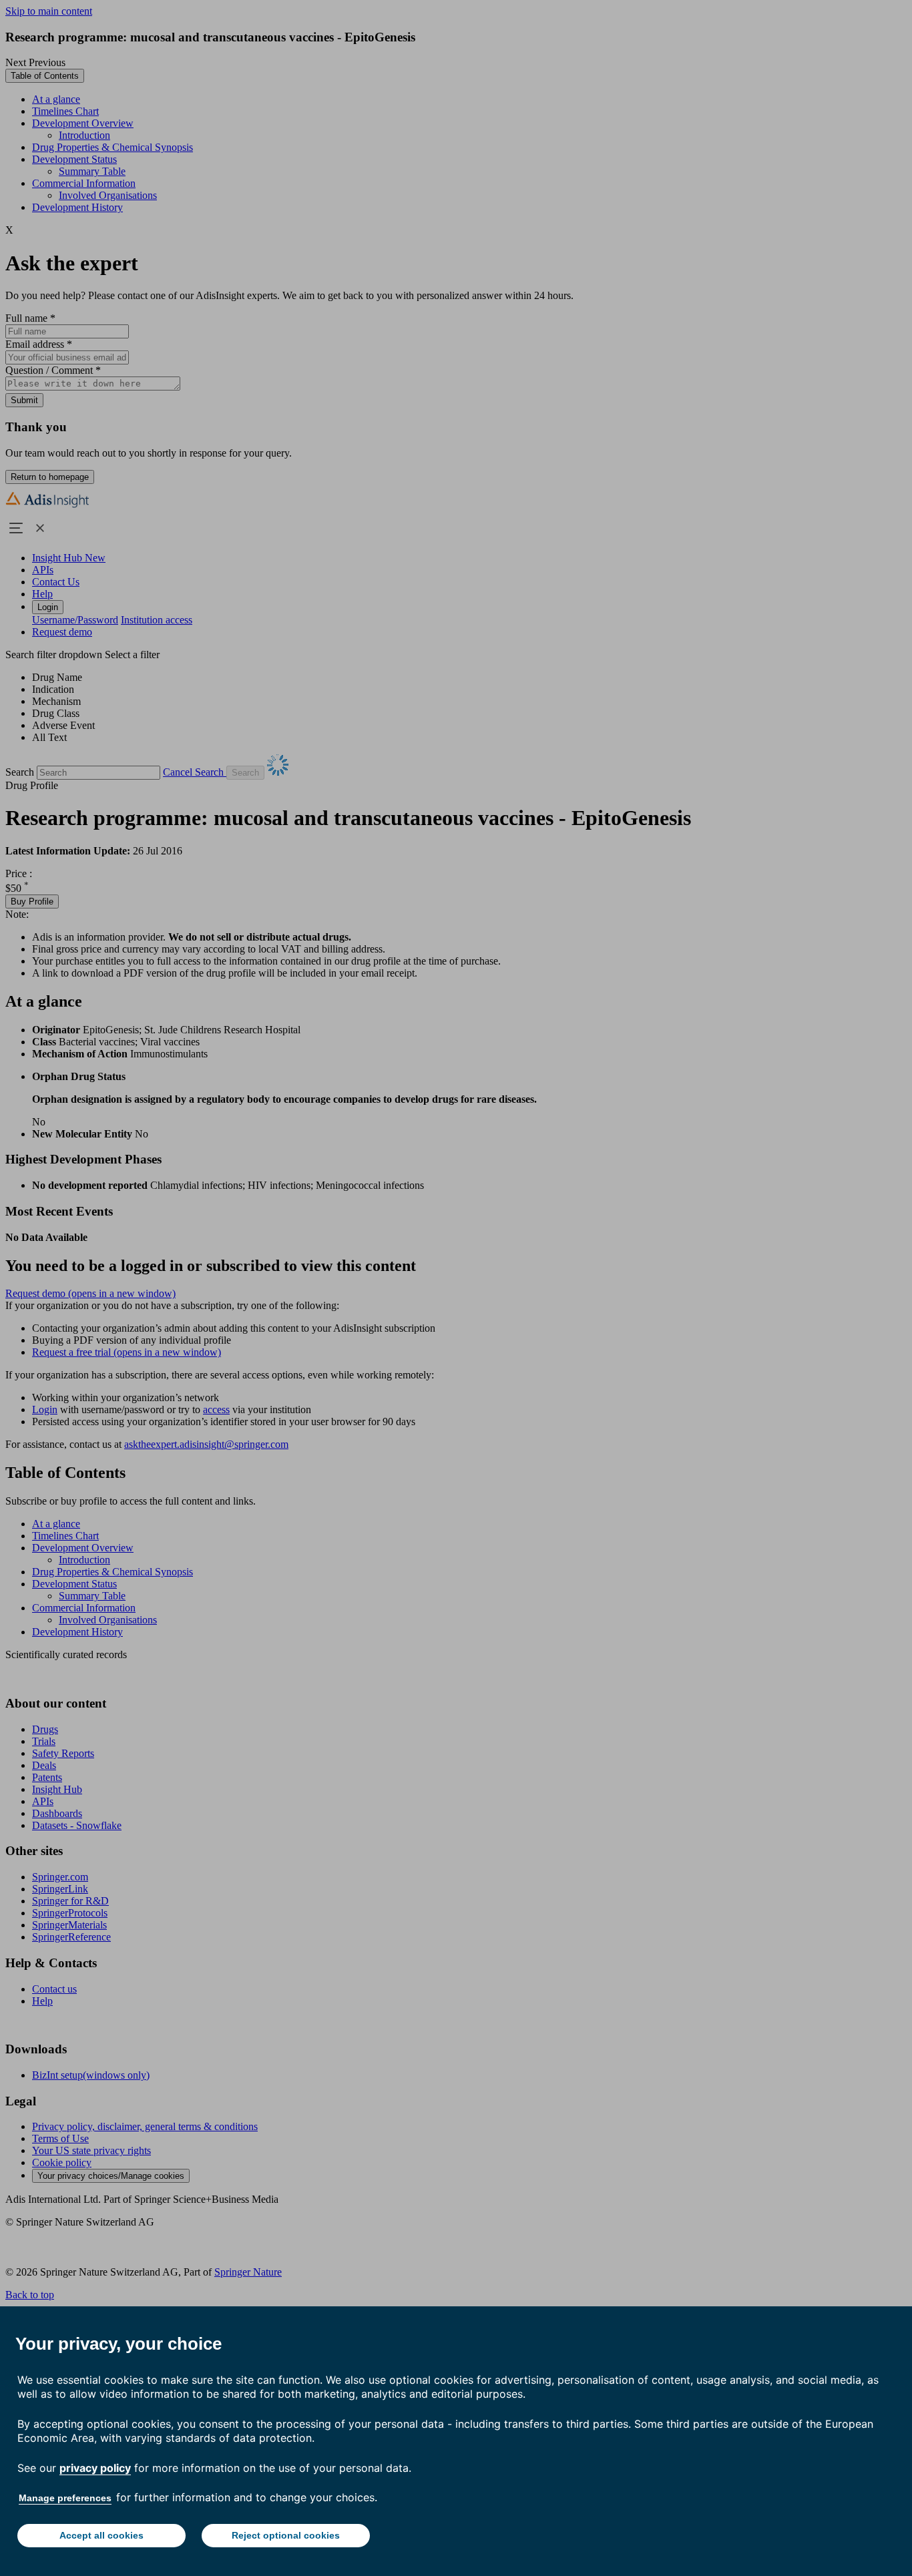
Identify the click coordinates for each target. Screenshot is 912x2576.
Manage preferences (65, 2498)
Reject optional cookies (286, 2535)
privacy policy (95, 2468)
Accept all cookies (101, 2535)
